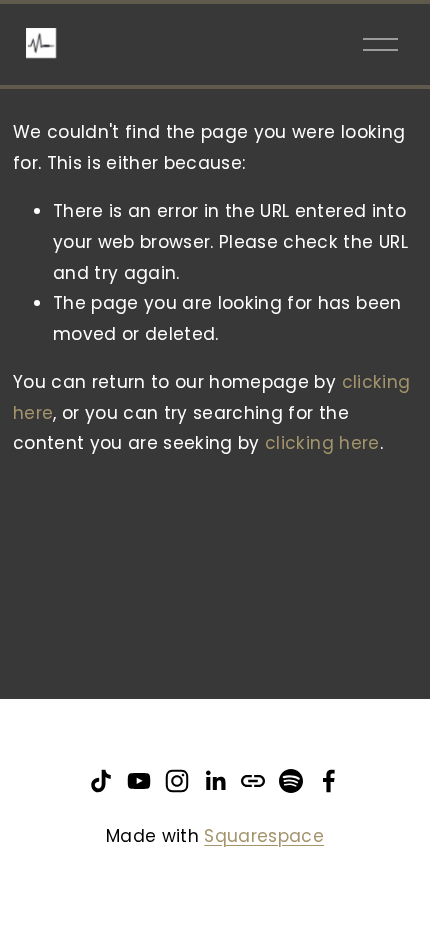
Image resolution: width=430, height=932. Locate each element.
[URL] (253, 781)
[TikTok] (101, 781)
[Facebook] (329, 781)
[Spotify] (291, 781)
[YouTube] (139, 781)
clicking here (322, 443)
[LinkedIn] (215, 781)
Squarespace (264, 836)
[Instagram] (177, 781)
